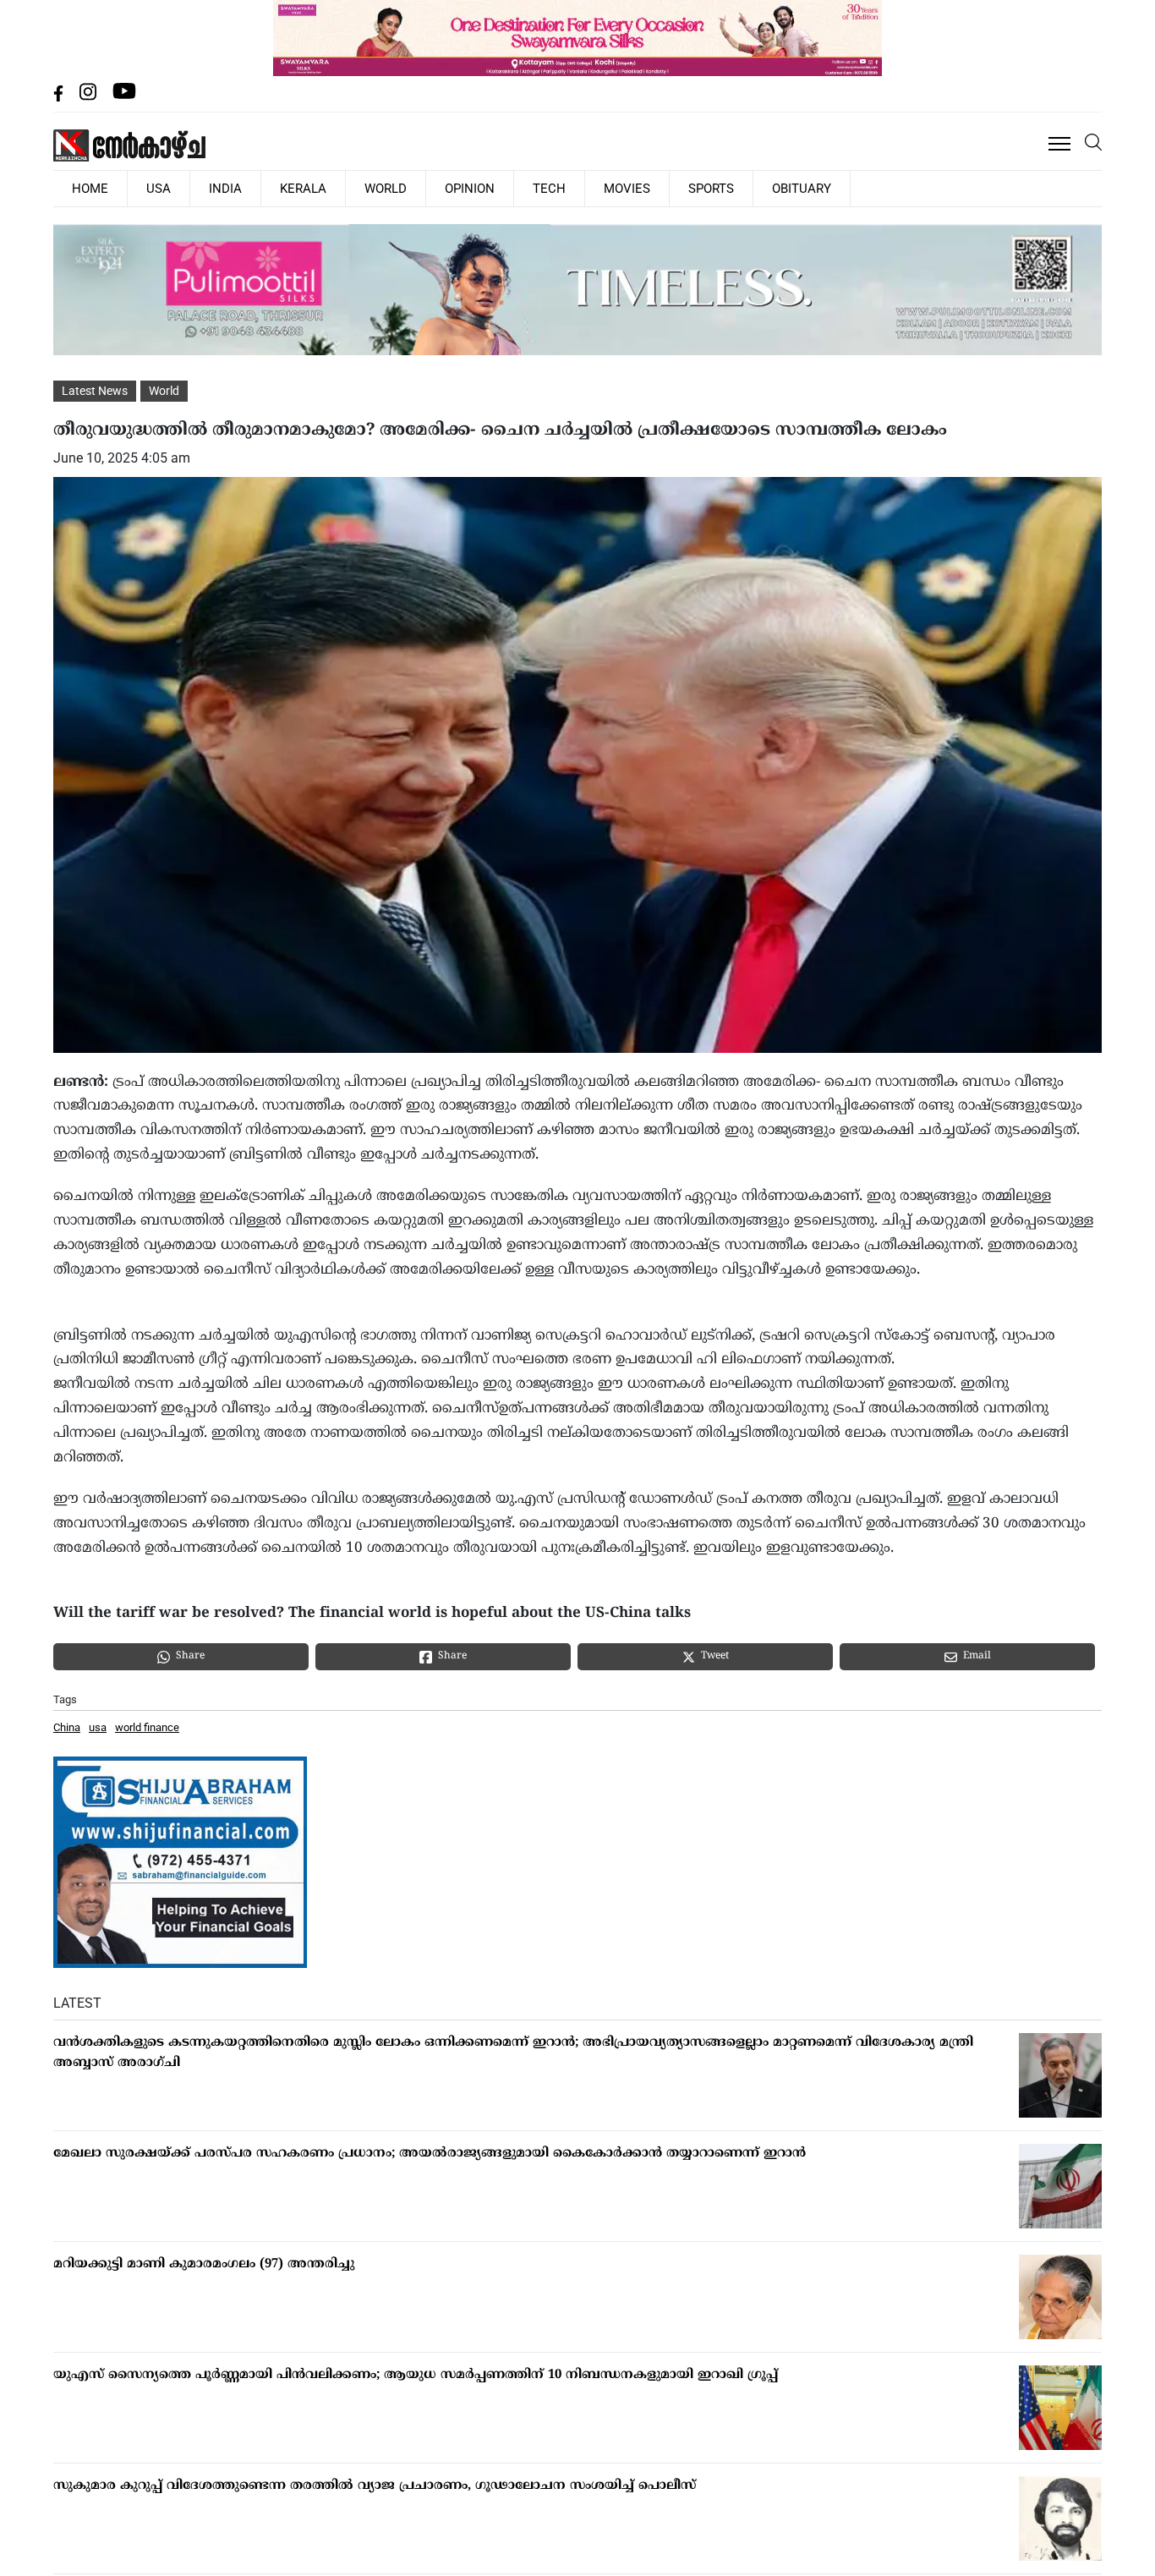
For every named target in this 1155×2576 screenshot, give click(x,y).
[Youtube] (124, 97)
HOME (83, 188)
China (67, 1726)
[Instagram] (90, 97)
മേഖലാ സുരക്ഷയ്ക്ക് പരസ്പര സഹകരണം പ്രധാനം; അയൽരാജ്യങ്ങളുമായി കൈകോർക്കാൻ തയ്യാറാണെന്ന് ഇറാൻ (430, 2153)
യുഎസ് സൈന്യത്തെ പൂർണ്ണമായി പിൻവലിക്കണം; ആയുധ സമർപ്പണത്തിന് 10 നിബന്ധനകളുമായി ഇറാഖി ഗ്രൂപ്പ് (416, 2374)
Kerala (253, 188)
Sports (589, 188)
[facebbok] (60, 97)
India (189, 188)
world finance (147, 1726)
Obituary (665, 188)
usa (98, 1726)
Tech (457, 188)
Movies (520, 188)
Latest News (95, 390)
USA (137, 188)
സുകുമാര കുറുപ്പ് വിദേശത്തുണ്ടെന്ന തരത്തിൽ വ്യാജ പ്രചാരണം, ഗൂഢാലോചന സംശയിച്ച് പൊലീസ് (375, 2485)
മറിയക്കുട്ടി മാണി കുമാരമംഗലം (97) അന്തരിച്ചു (204, 2264)
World (321, 188)
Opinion (392, 188)
